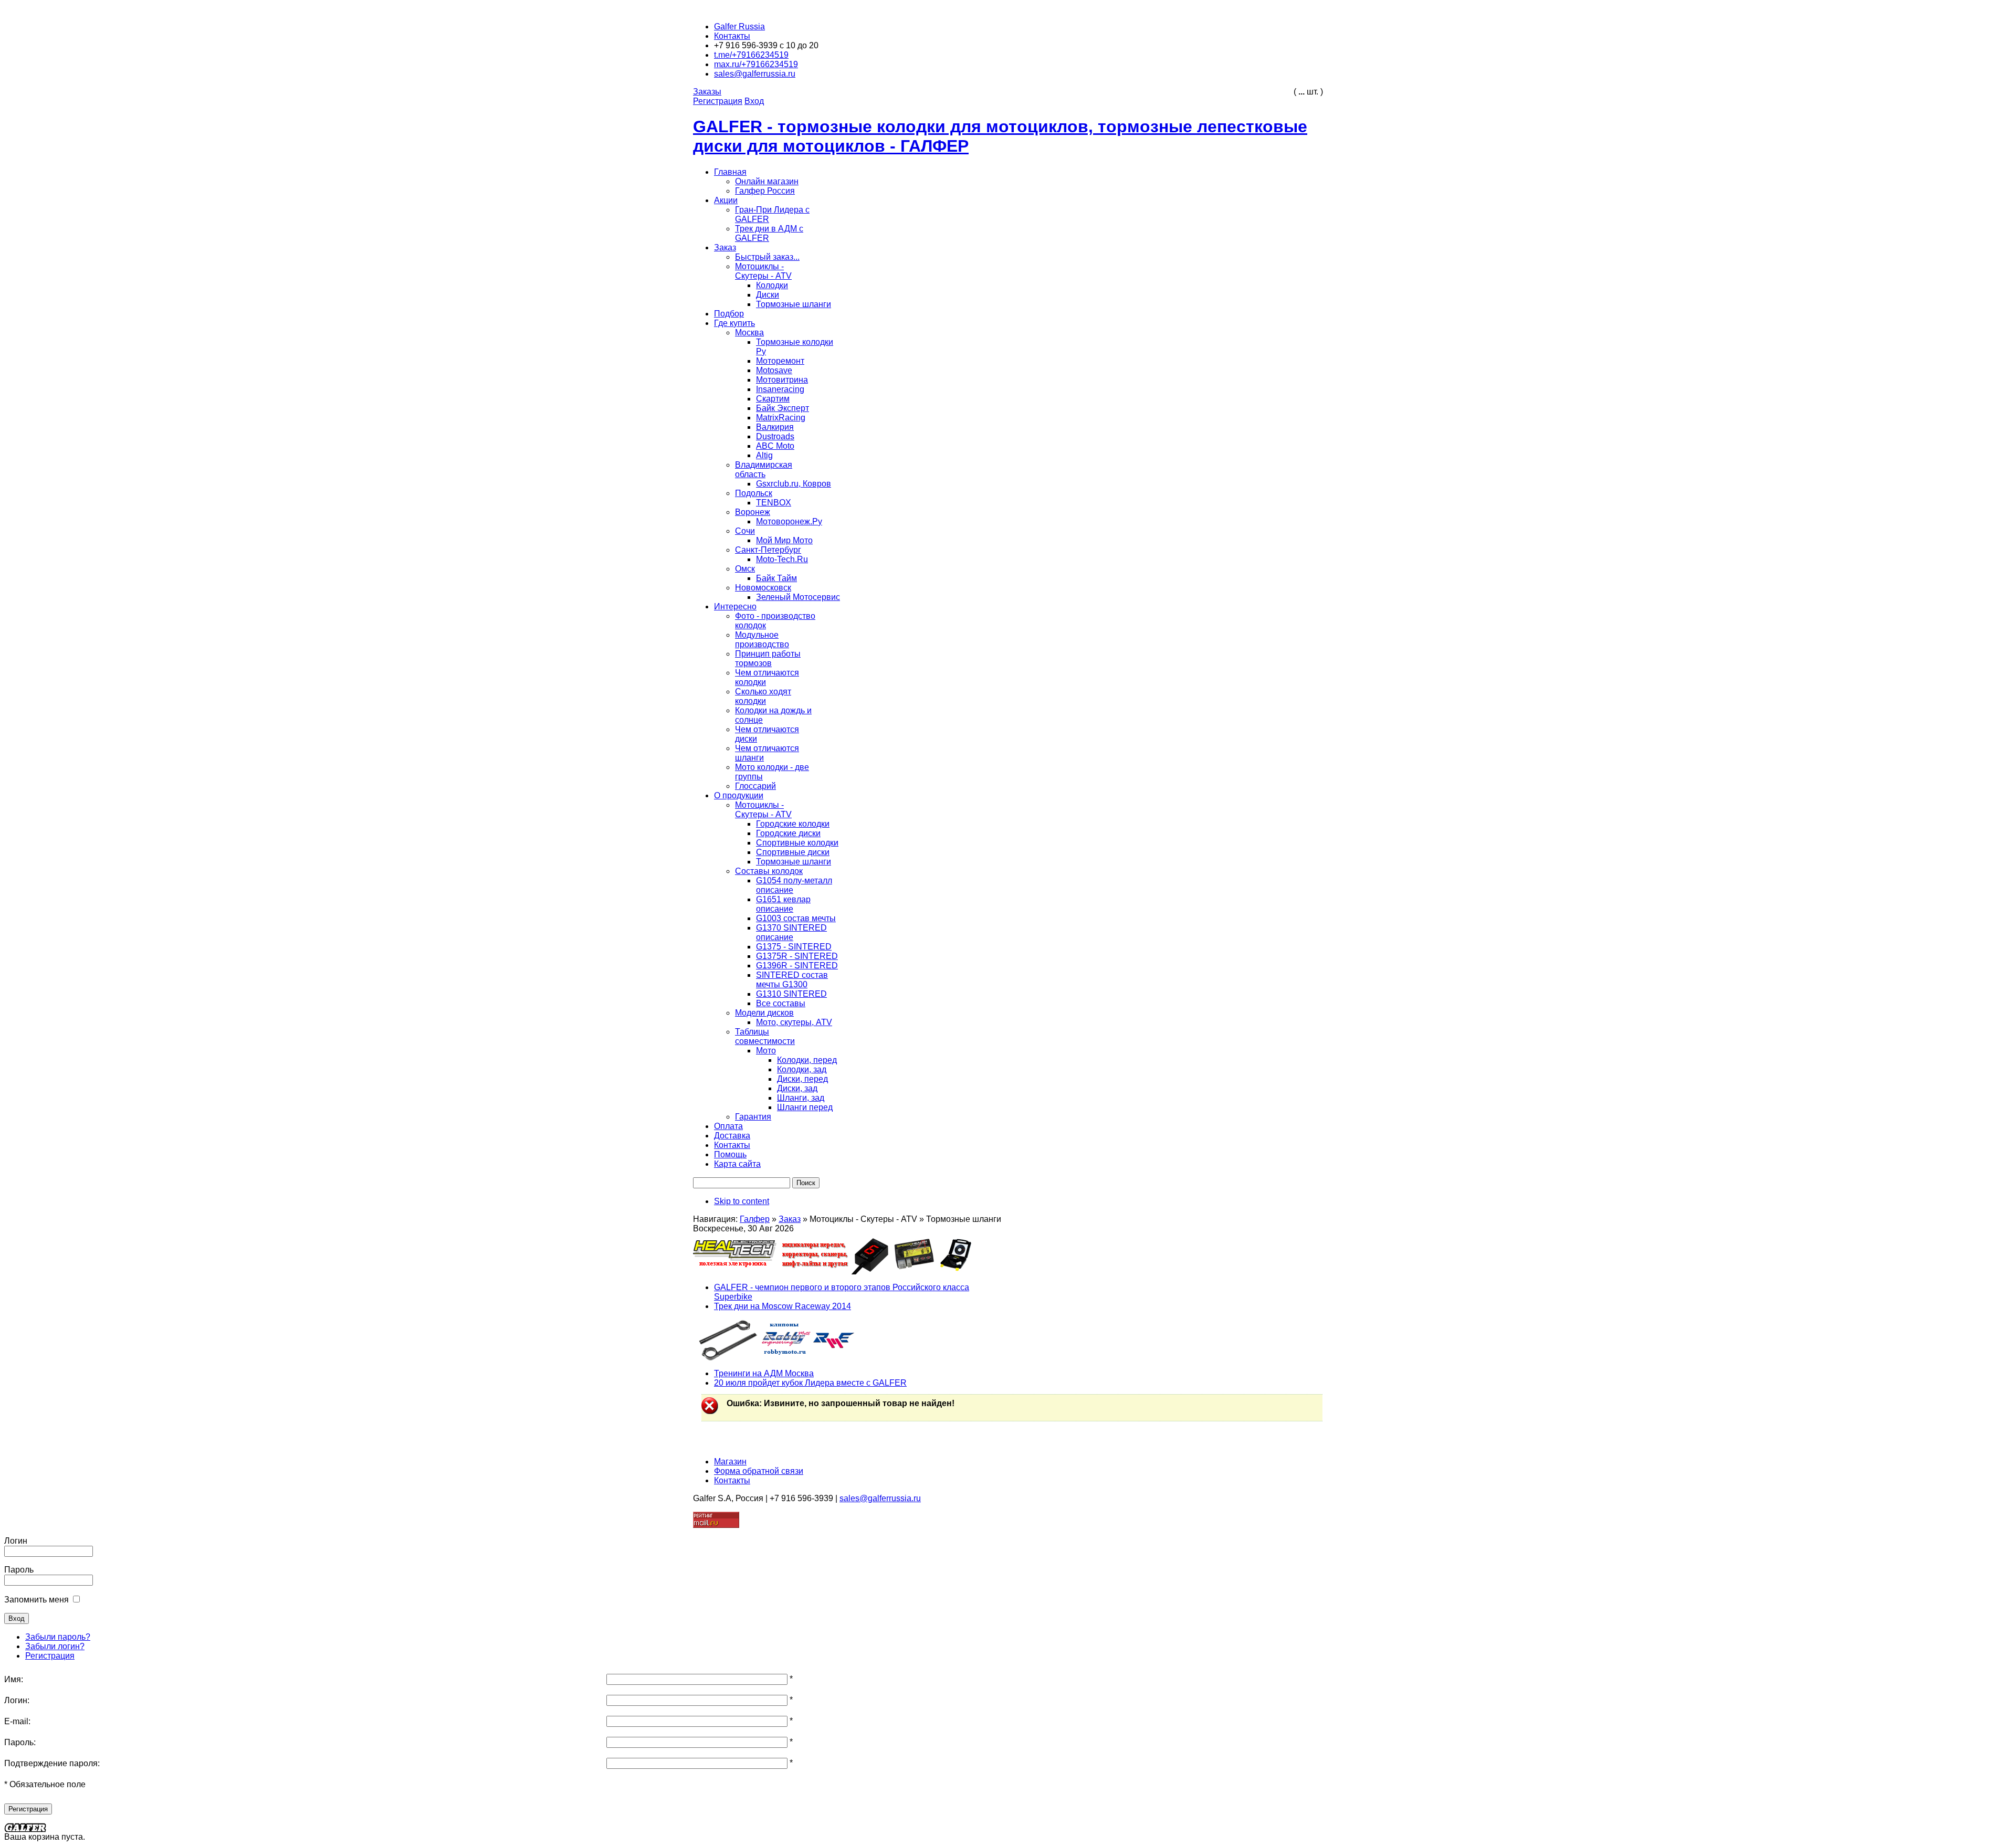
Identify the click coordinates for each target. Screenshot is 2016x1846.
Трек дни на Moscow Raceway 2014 (783, 1306)
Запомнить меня (36, 1600)
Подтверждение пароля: (52, 1763)
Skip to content (742, 1201)
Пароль (19, 1570)
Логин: (17, 1700)
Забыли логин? (55, 1646)
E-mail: (17, 1721)
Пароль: (20, 1742)
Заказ (790, 1219)
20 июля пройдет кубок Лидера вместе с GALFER (810, 1383)
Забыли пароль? (58, 1637)
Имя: (14, 1679)
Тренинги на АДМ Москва (764, 1373)
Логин (16, 1541)
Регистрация (50, 1656)
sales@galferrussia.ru (880, 1498)
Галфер (755, 1219)
